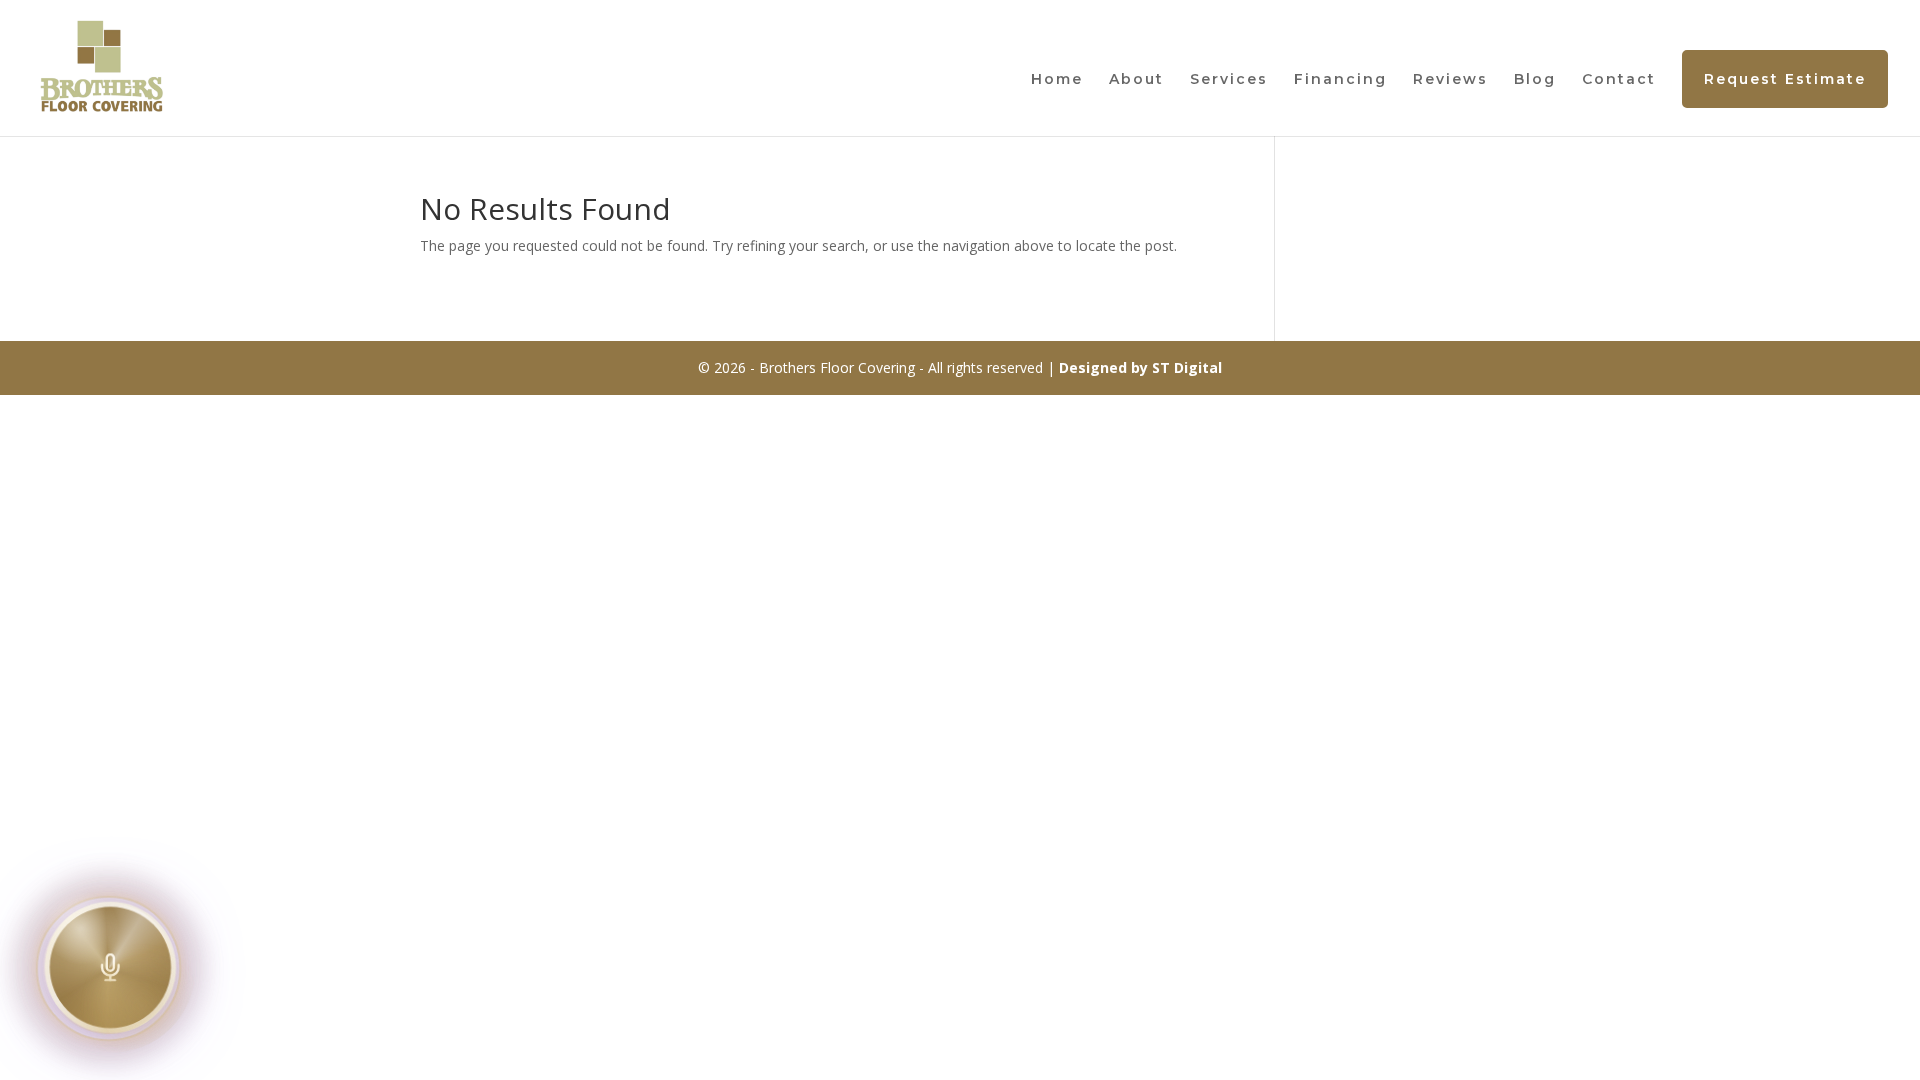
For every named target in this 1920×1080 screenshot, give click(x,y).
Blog (1535, 80)
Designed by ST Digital (1140, 367)
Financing (1340, 80)
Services (1229, 80)
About (1136, 80)
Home (1057, 80)
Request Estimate (1785, 79)
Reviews (1450, 80)
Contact (1619, 80)
